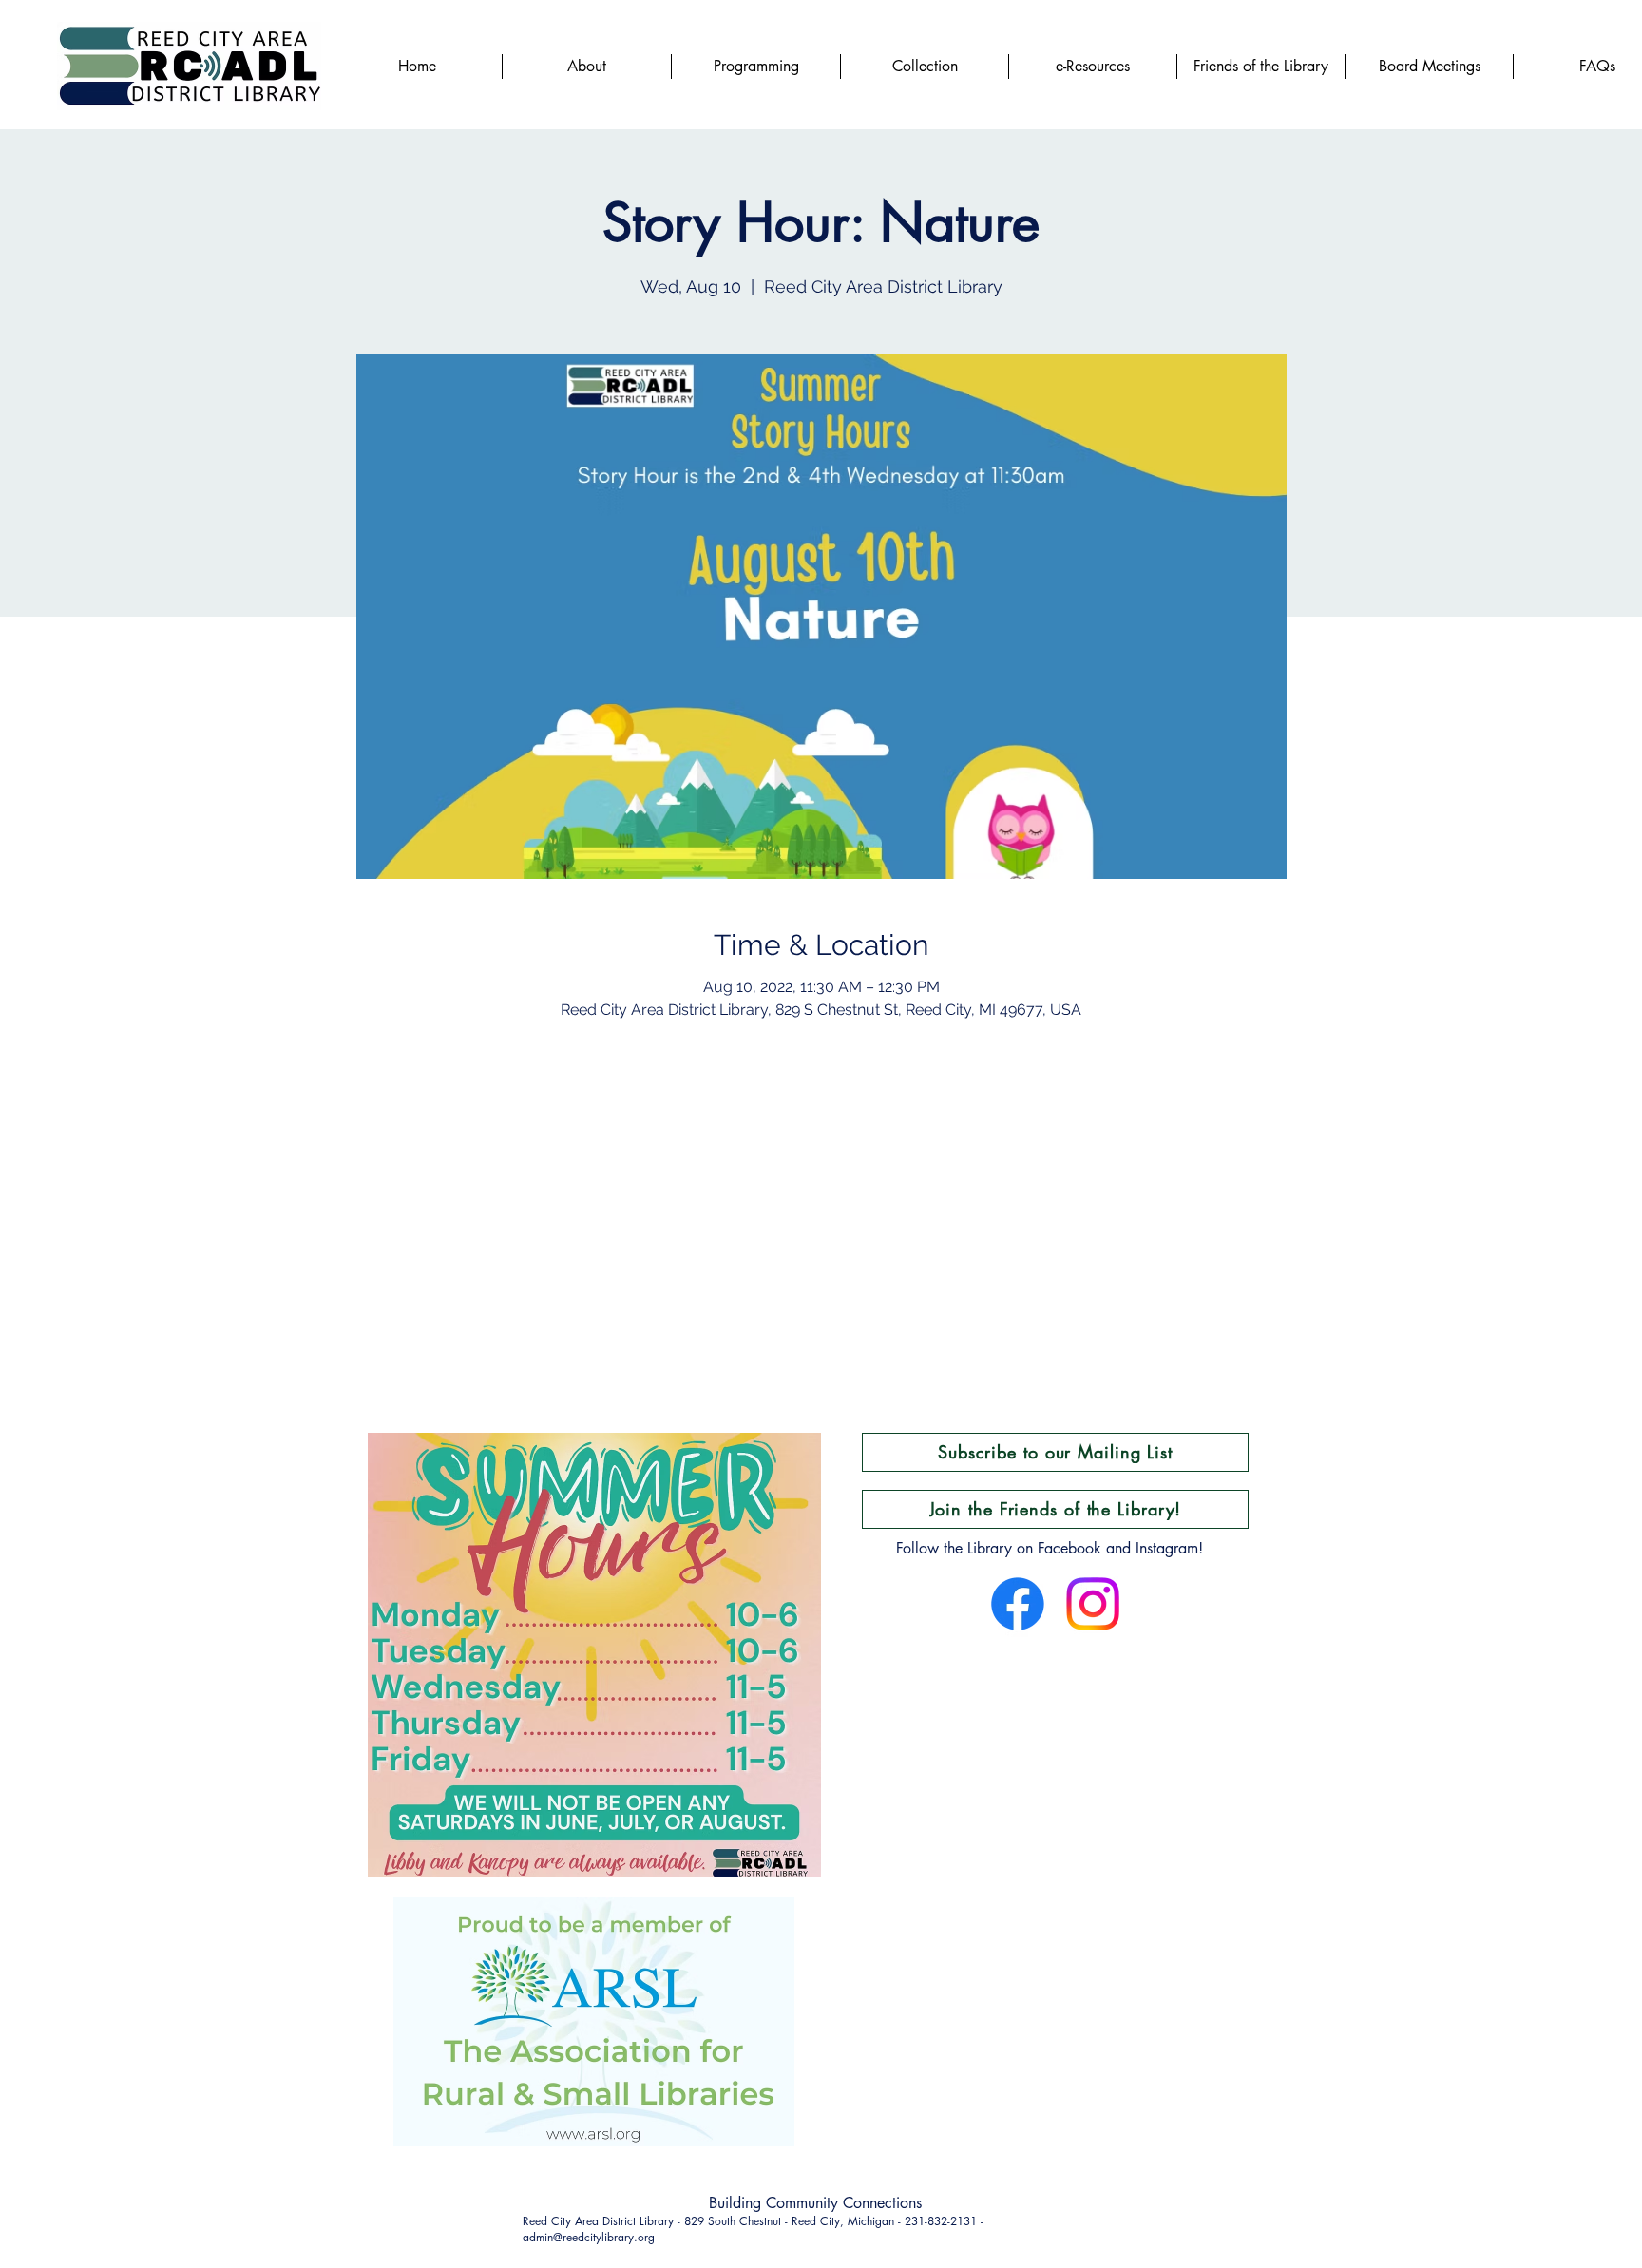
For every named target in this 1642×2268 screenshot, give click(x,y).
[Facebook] (1018, 1604)
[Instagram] (1093, 1604)
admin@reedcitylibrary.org (589, 2237)
